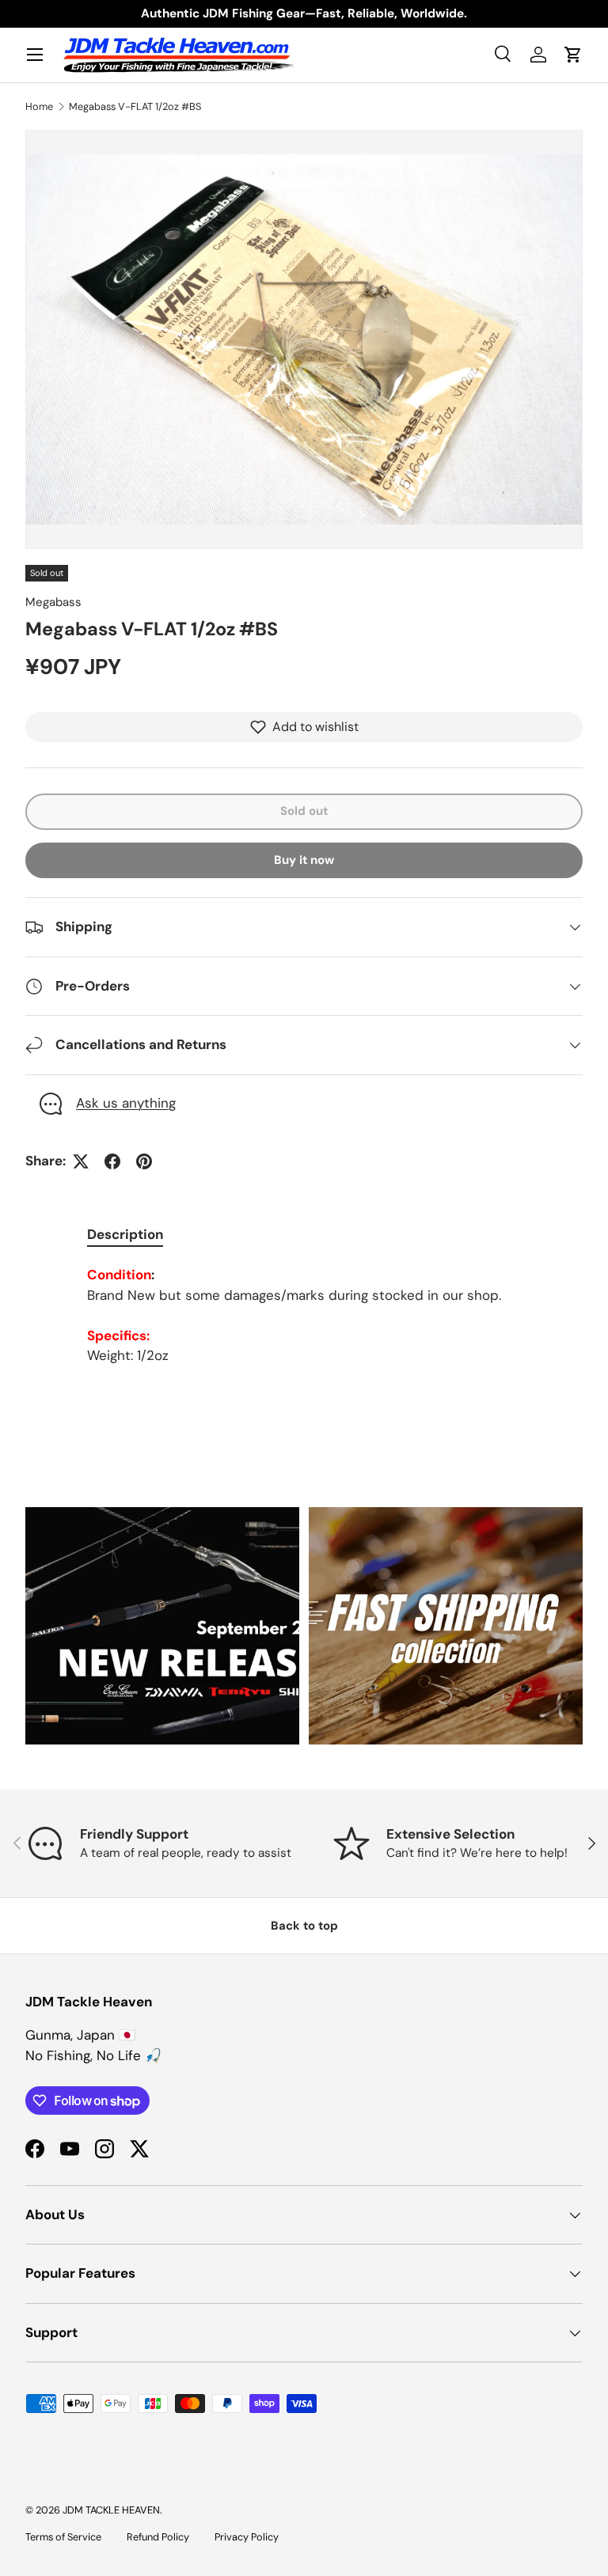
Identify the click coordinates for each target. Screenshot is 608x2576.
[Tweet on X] (81, 1161)
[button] (573, 55)
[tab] (125, 1234)
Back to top (304, 1926)
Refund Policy (158, 2537)
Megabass (53, 602)
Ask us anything (126, 1103)
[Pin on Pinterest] (144, 1161)
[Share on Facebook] (112, 1161)
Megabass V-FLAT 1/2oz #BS (135, 106)
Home (39, 106)
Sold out (304, 811)
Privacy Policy (247, 2537)
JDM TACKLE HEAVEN (111, 2510)
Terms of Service (63, 2537)
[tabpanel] (304, 1316)
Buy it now (304, 860)
